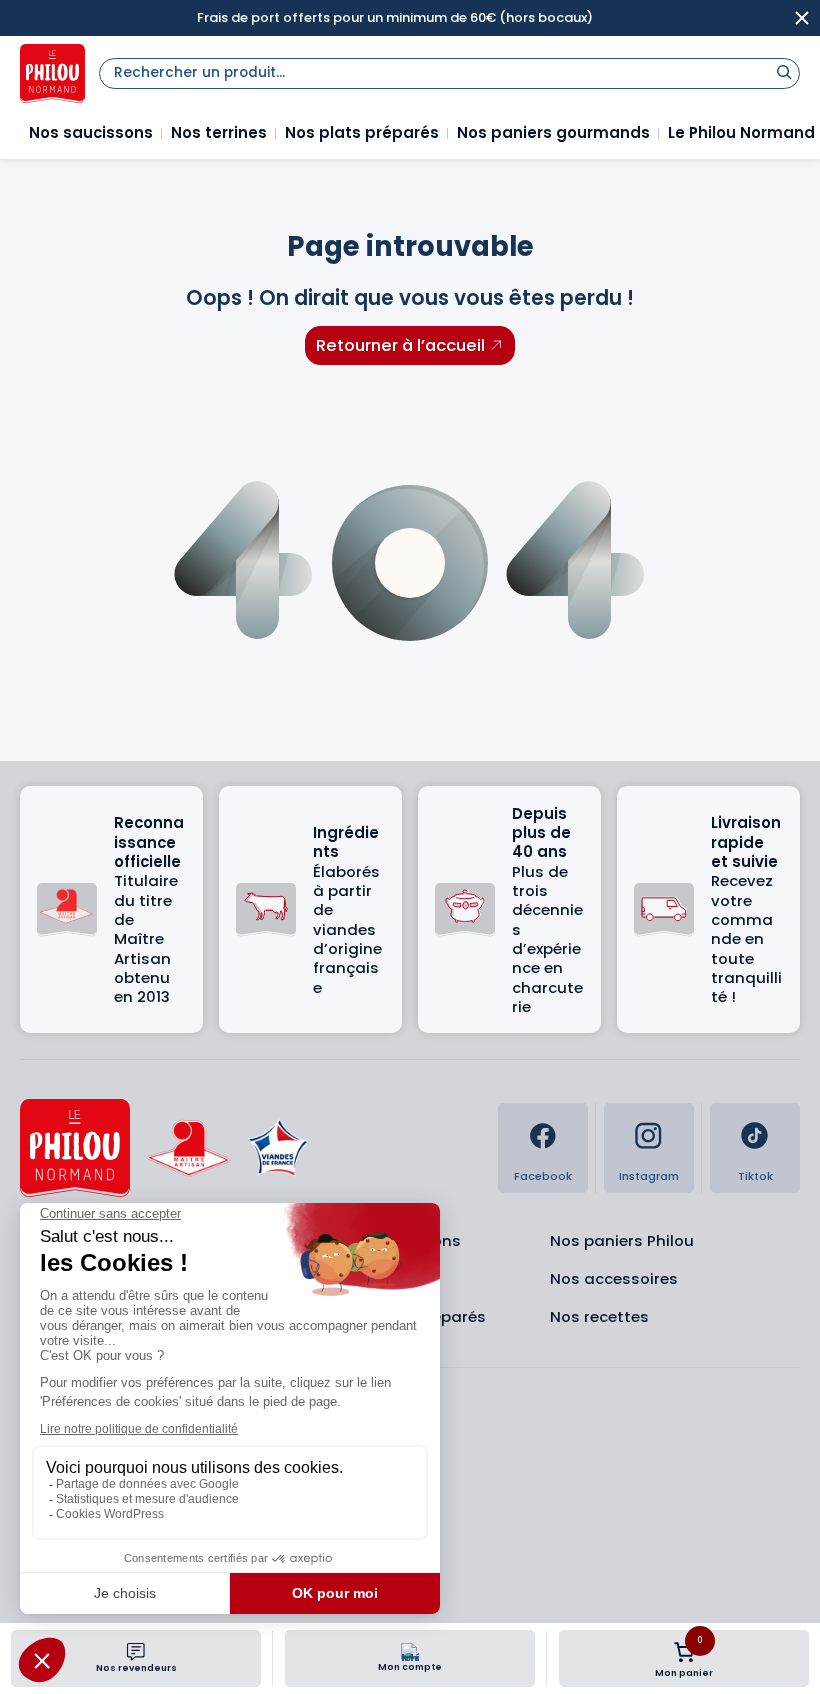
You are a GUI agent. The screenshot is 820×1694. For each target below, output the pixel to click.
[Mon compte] (410, 1652)
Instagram (649, 1176)
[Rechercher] (783, 71)
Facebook (543, 1176)
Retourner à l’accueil (400, 345)
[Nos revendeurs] (136, 1652)
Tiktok (755, 1176)
